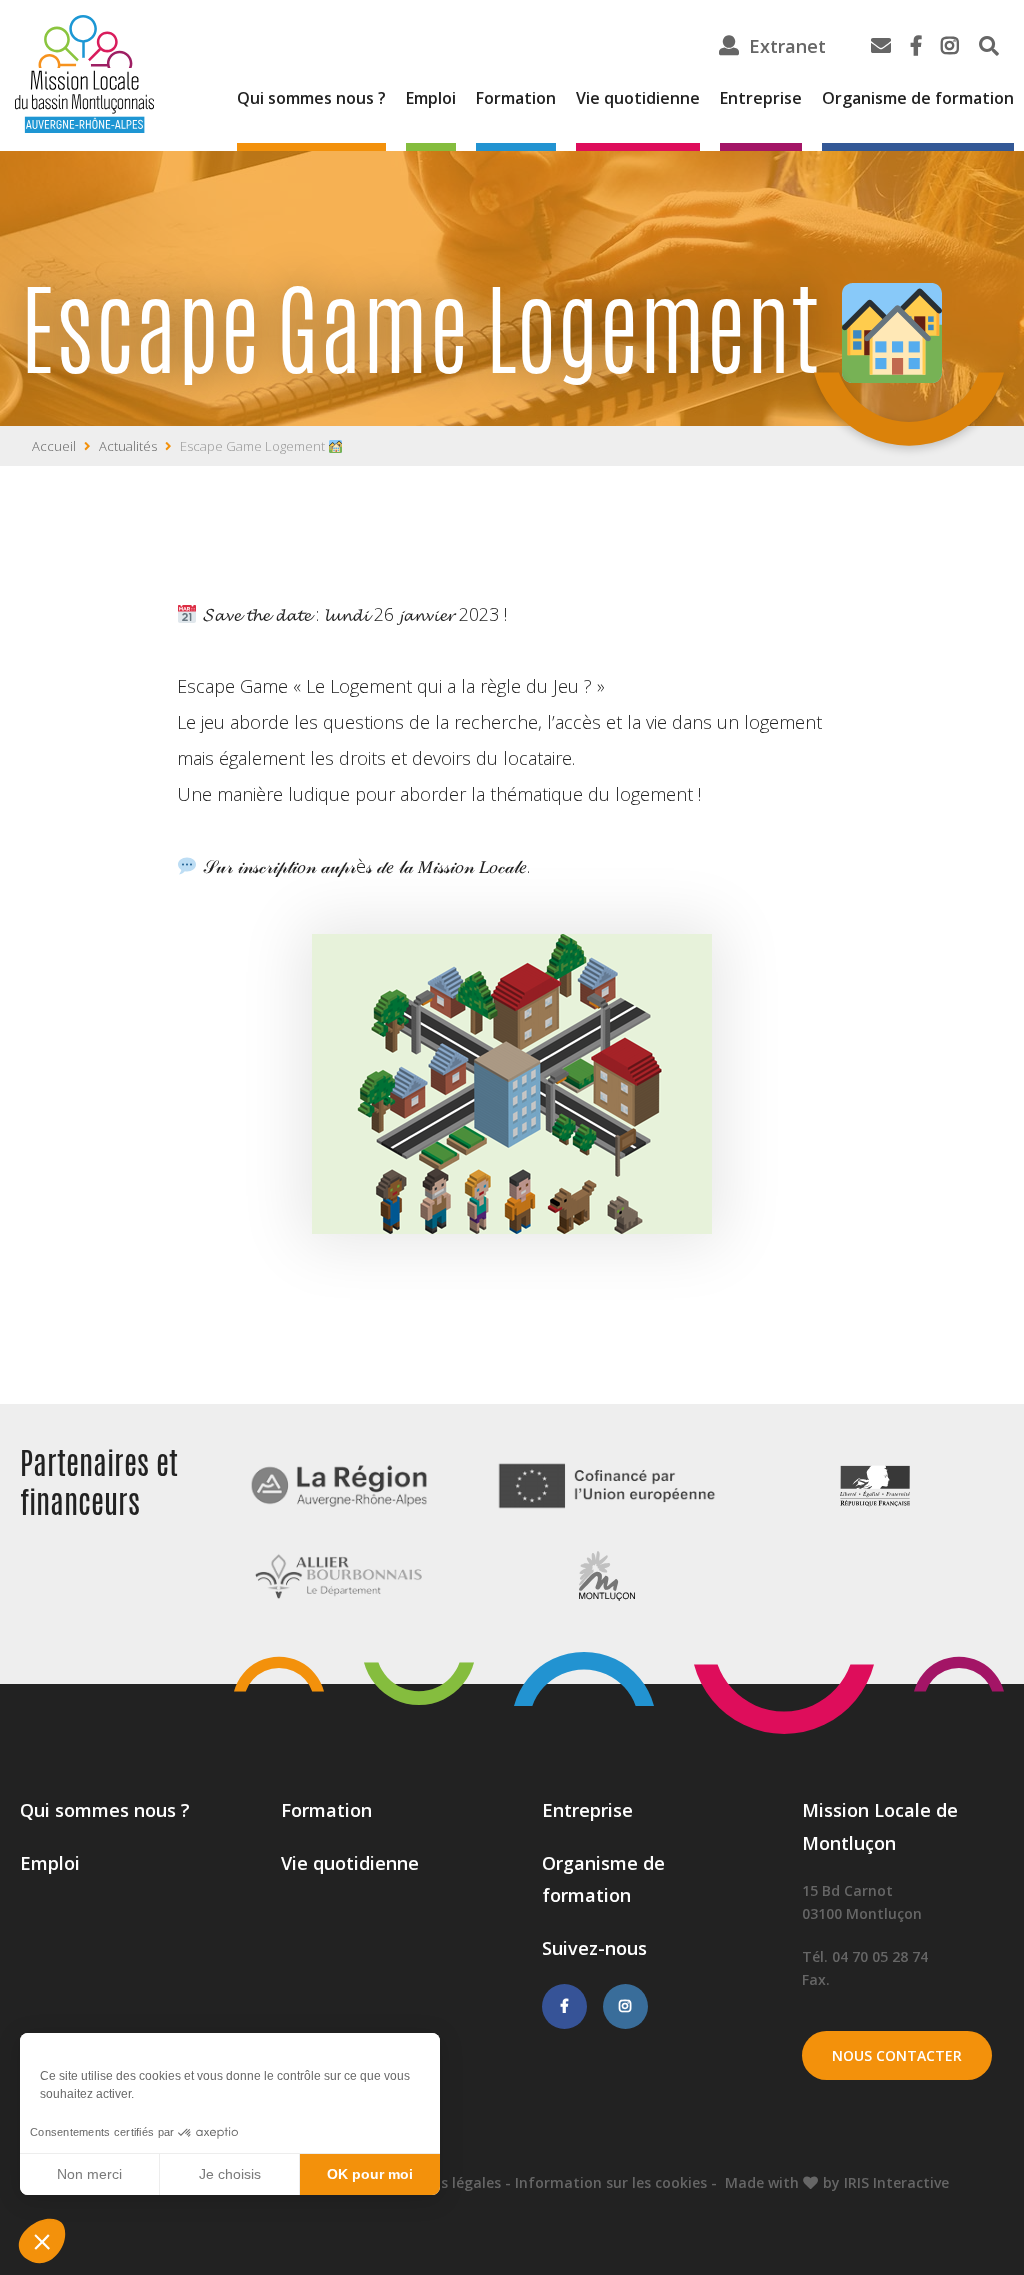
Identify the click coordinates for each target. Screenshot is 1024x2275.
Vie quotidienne (638, 98)
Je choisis (230, 2174)
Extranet (787, 46)
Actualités (128, 446)
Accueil (54, 446)
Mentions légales (441, 2182)
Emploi (431, 98)
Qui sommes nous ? (311, 98)
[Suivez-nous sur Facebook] (564, 2005)
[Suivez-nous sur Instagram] (625, 2005)
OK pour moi (370, 2174)
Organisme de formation (918, 98)
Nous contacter (897, 2055)
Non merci (89, 2174)
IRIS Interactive (896, 2182)
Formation (516, 98)
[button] (42, 2241)
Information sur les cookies (611, 2182)
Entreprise (761, 98)
